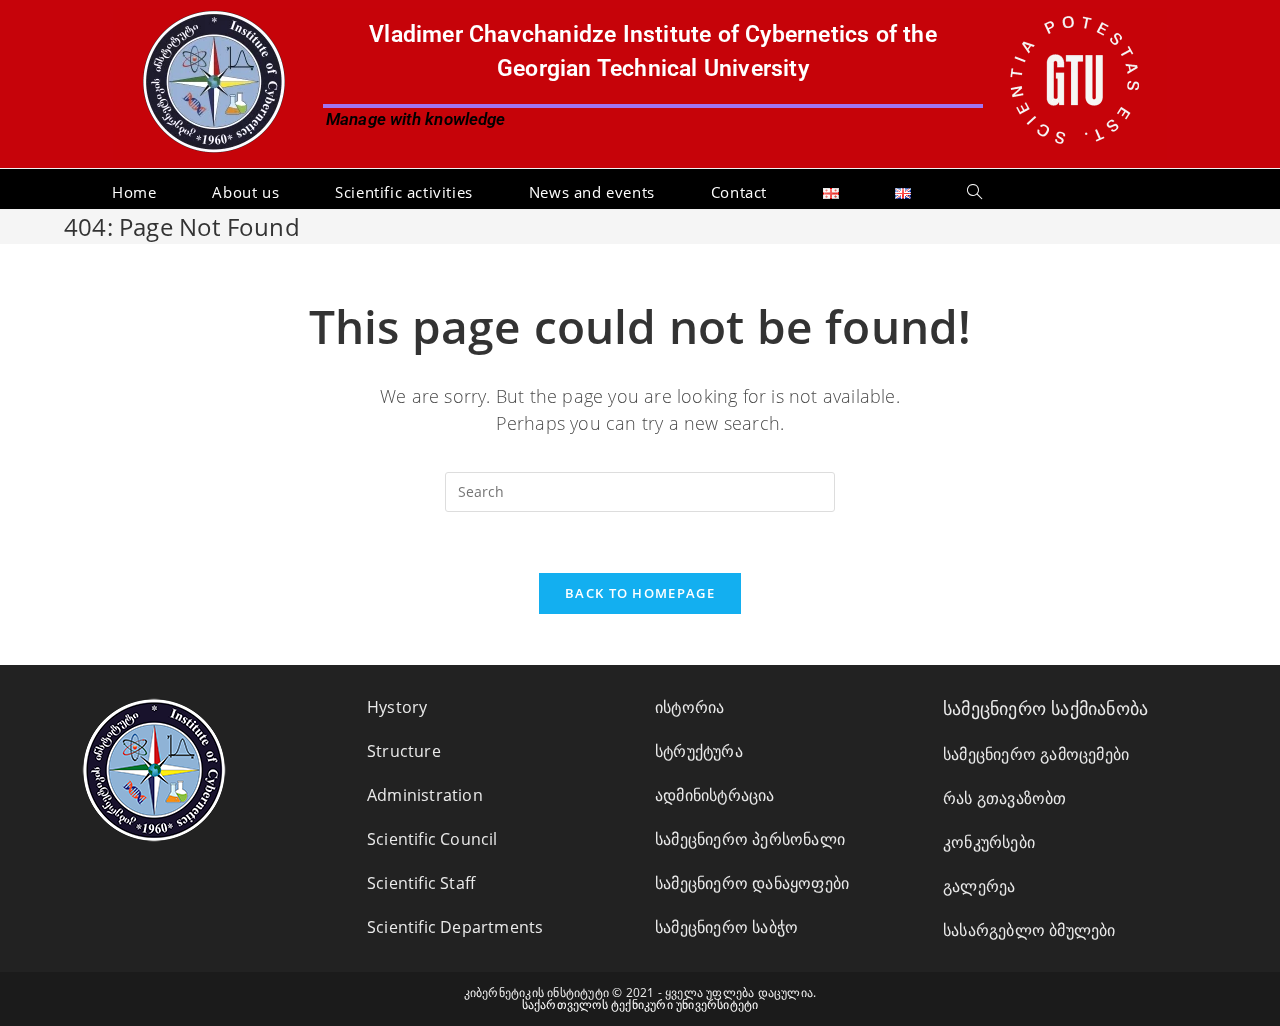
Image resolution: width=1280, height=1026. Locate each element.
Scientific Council (432, 839)
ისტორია (689, 707)
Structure (404, 751)
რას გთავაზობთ (1005, 798)
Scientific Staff (421, 883)
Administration (425, 795)
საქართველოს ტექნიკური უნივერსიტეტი (640, 1004)
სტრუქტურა (699, 751)
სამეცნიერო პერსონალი (750, 839)
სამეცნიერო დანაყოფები (752, 883)
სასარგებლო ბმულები (1029, 930)
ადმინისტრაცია (715, 795)
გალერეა (979, 886)
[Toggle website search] (974, 192)
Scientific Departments (455, 927)
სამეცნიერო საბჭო (726, 927)
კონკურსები (989, 842)
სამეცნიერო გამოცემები (1036, 754)
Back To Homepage (640, 593)
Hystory (397, 707)
